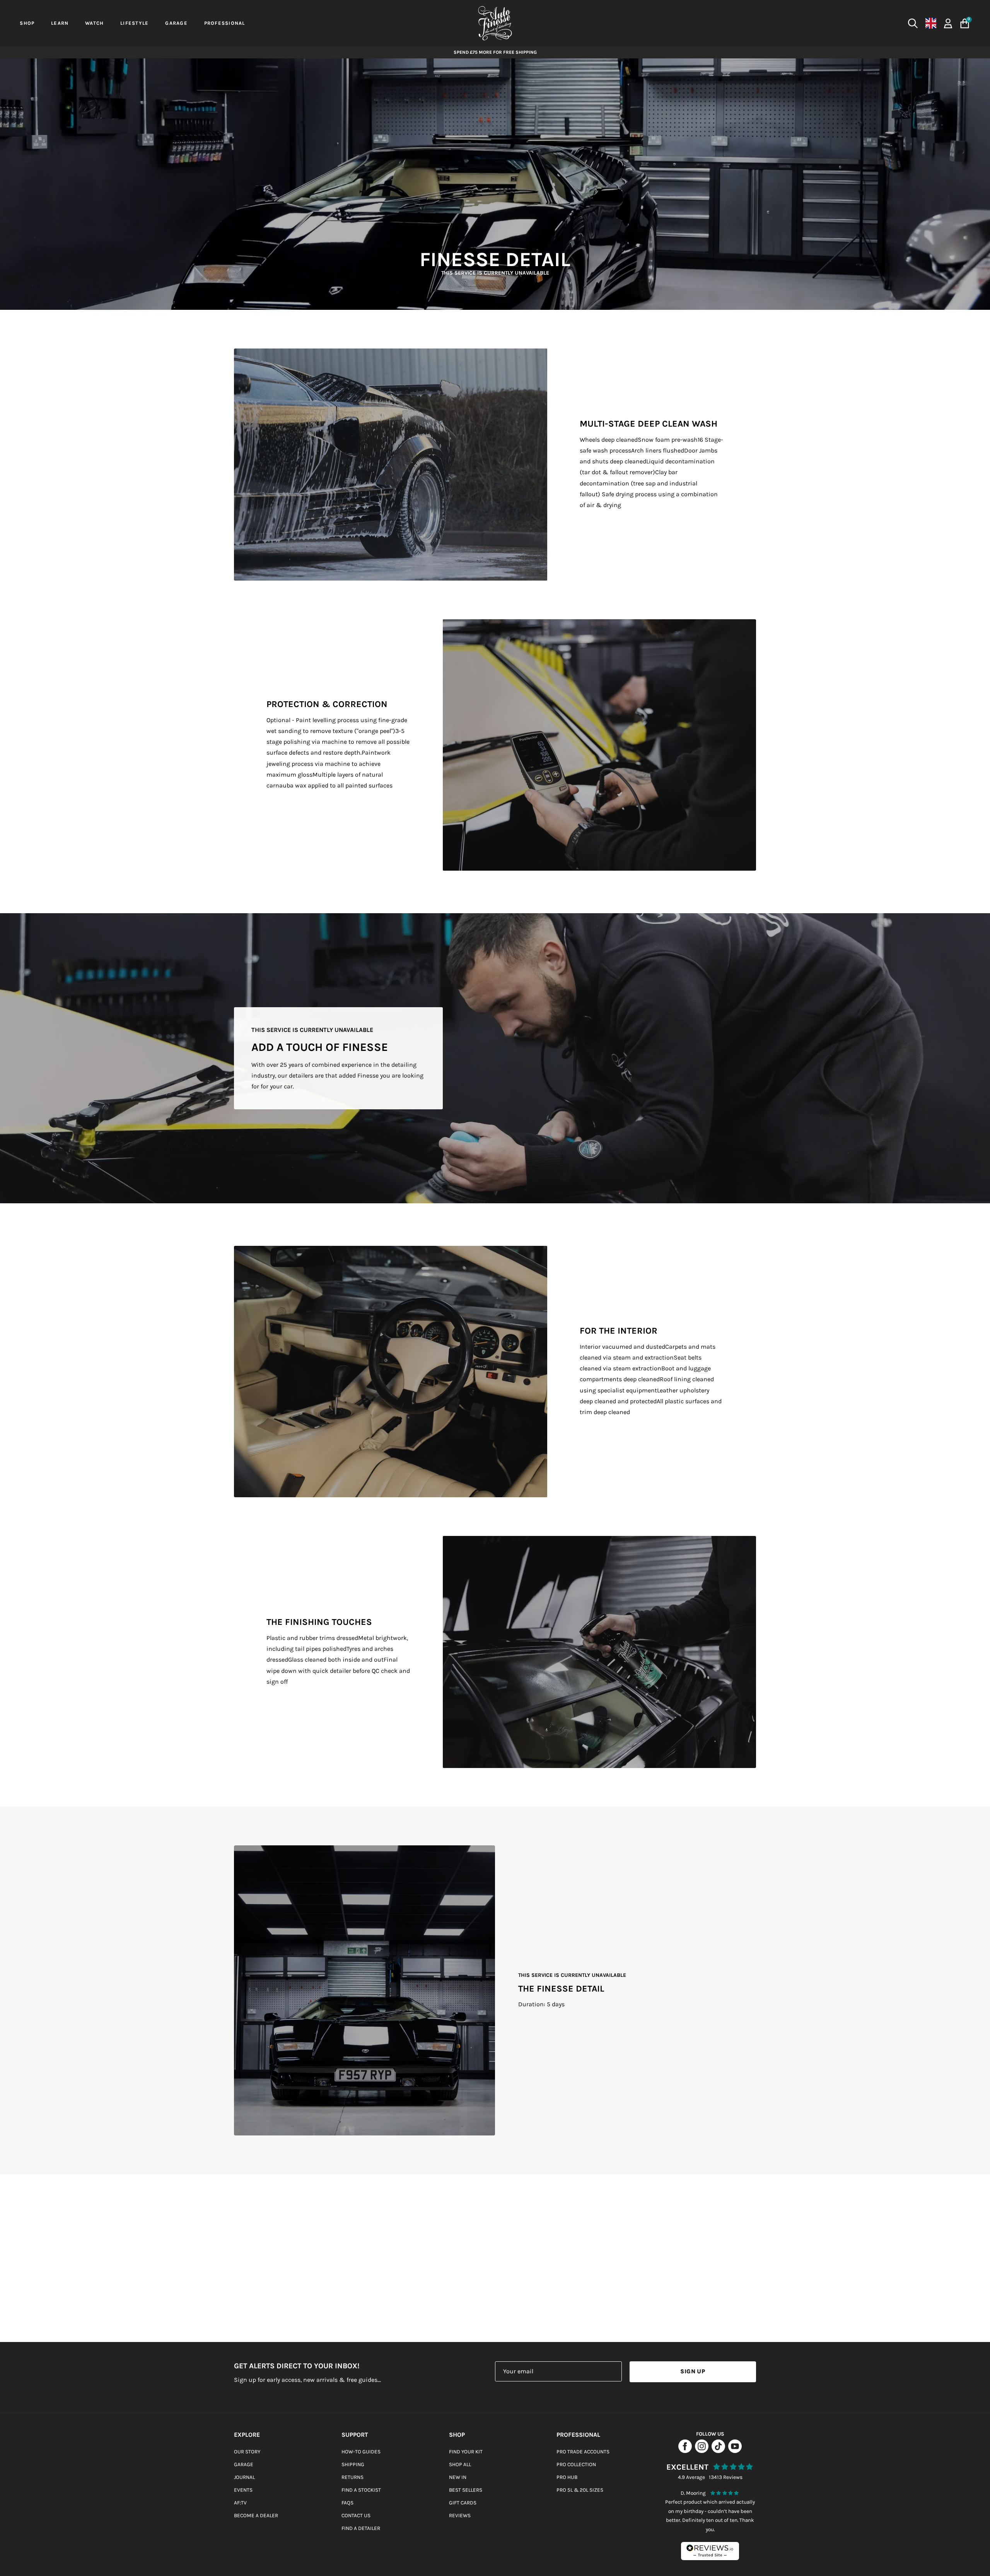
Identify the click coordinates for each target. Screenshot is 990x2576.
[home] (495, 23)
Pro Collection (576, 2464)
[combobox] (784, 23)
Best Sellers (466, 2490)
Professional (578, 2435)
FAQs (347, 2503)
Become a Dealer (256, 2515)
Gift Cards (463, 2503)
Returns (352, 2477)
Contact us (356, 2515)
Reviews (460, 2515)
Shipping (353, 2464)
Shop (457, 2435)
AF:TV (240, 2503)
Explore (247, 2435)
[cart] (965, 23)
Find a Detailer (361, 2528)
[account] (948, 23)
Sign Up (693, 2371)
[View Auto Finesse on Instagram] (702, 2451)
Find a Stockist (361, 2490)
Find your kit (466, 2452)
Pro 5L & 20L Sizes (580, 2490)
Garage (244, 2464)
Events (243, 2490)
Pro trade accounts (583, 2452)
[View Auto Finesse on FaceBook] (685, 2451)
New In (458, 2477)
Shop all (460, 2464)
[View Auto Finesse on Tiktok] (718, 2451)
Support (355, 2435)
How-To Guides (361, 2452)
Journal (244, 2477)
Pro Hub (567, 2477)
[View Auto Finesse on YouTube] (735, 2451)
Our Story (247, 2452)
